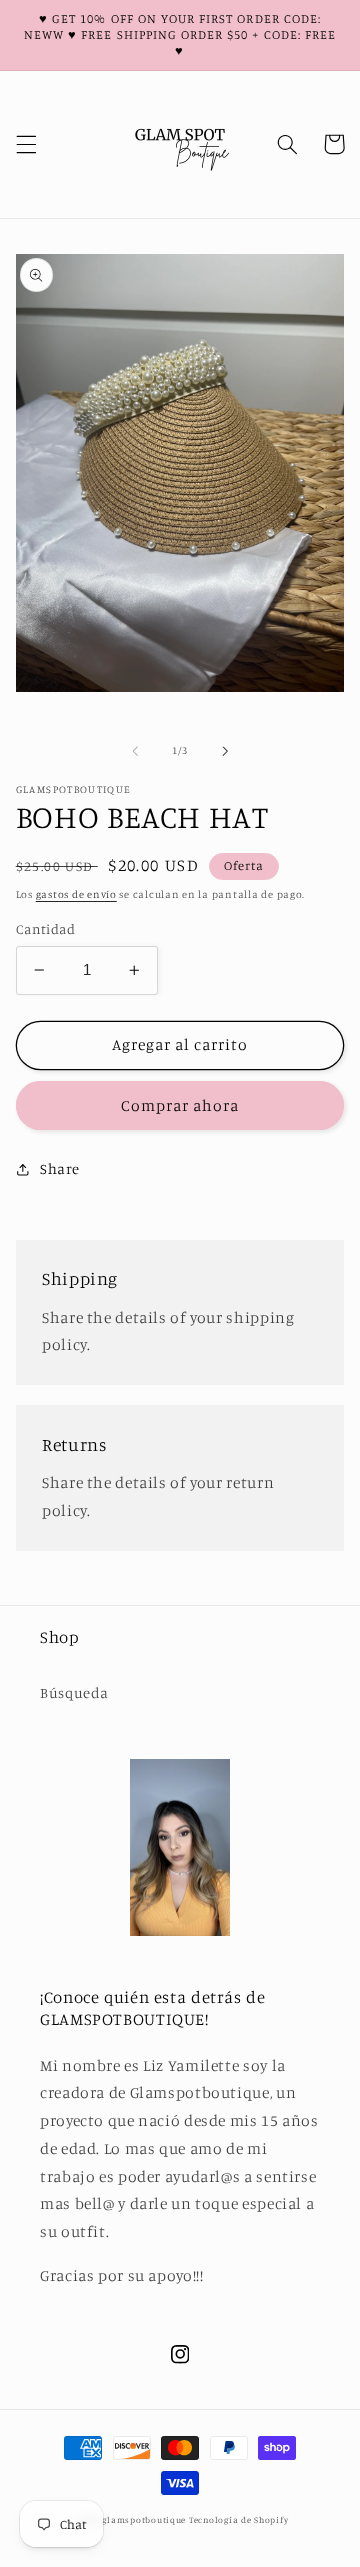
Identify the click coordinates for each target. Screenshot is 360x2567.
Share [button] (60, 1168)
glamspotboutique (144, 2519)
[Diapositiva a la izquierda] (135, 751)
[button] (26, 144)
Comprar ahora (180, 1105)
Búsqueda (74, 1692)
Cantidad (45, 929)
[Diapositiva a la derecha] (225, 751)
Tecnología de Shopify (238, 2519)
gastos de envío (76, 894)
